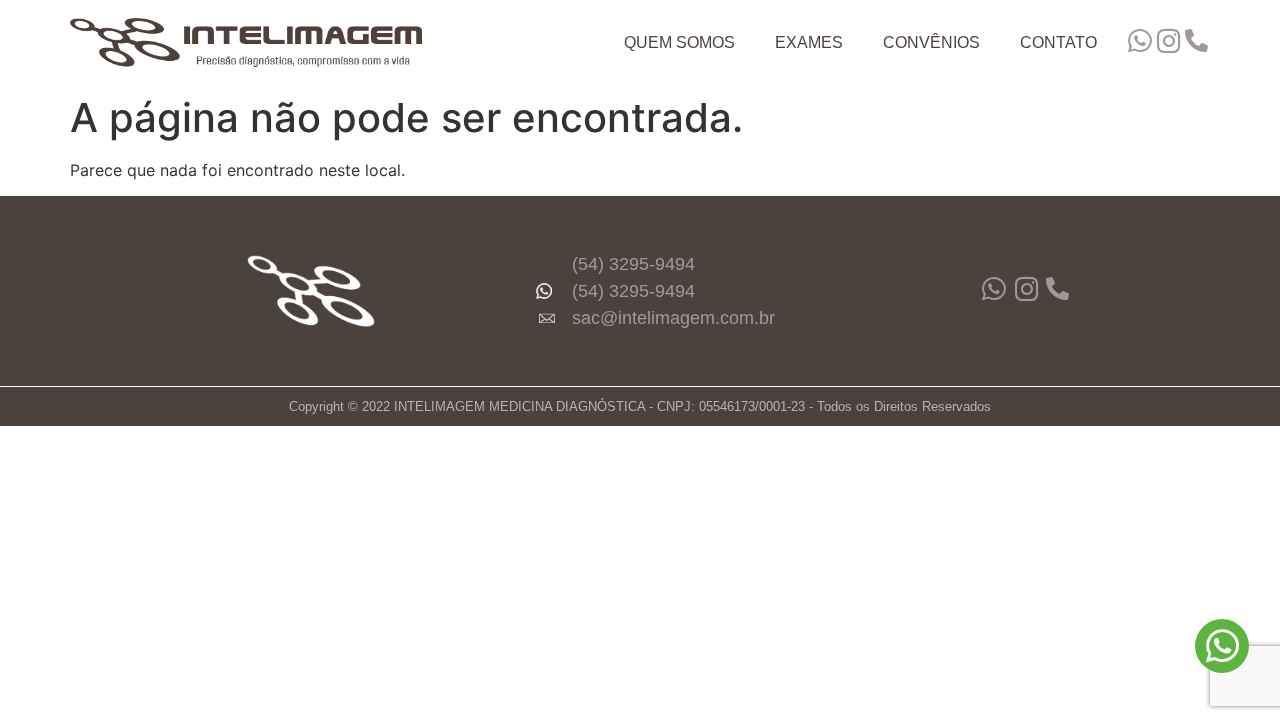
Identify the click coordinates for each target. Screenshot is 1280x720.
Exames (809, 42)
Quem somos (679, 42)
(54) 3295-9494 (633, 264)
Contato (1058, 42)
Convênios (931, 42)
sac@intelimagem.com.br (673, 318)
